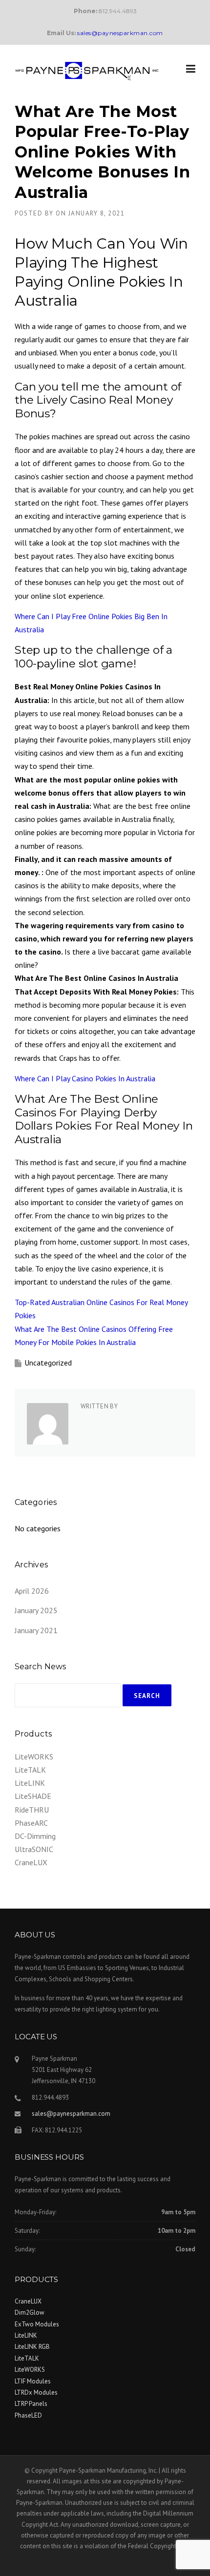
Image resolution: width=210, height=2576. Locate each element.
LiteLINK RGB (32, 2347)
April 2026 (32, 1591)
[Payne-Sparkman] (87, 70)
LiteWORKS (34, 1756)
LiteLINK (30, 1783)
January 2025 (36, 1610)
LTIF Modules (33, 2381)
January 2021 (36, 1630)
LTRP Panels (31, 2404)
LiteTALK (30, 1770)
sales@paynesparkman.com (71, 2114)
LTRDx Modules (36, 2392)
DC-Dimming (35, 1836)
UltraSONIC (34, 1849)
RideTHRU (32, 1810)
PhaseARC (31, 1823)
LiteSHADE (33, 1796)
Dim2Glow (30, 2313)
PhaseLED (28, 2415)
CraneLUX (31, 1862)
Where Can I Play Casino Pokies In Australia (85, 1078)
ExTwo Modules (37, 2324)
